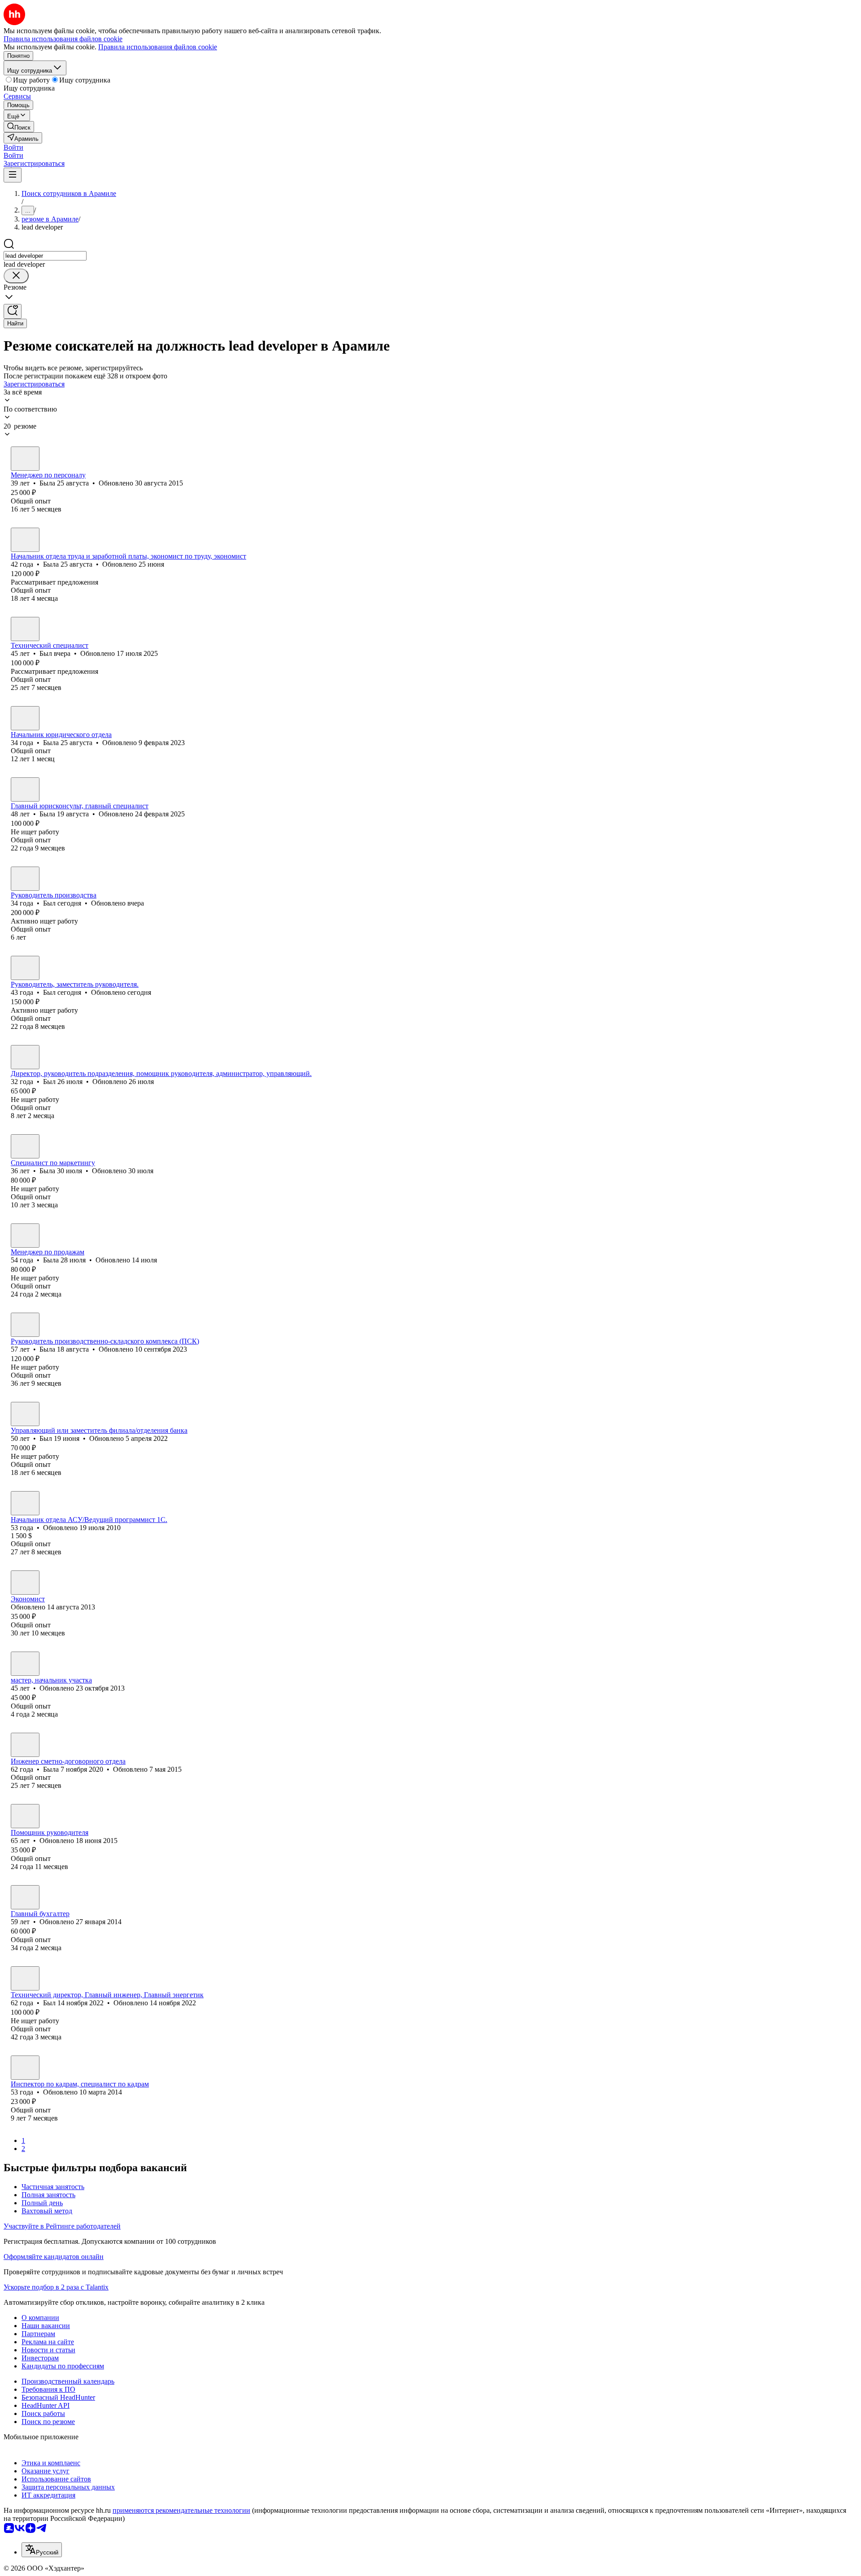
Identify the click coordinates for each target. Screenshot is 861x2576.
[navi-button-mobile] (13, 175)
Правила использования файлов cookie (158, 47)
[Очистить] (16, 276)
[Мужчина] (25, 629)
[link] (19, 127)
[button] (13, 147)
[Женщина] (25, 459)
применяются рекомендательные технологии (181, 2510)
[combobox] (45, 256)
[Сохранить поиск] (13, 311)
